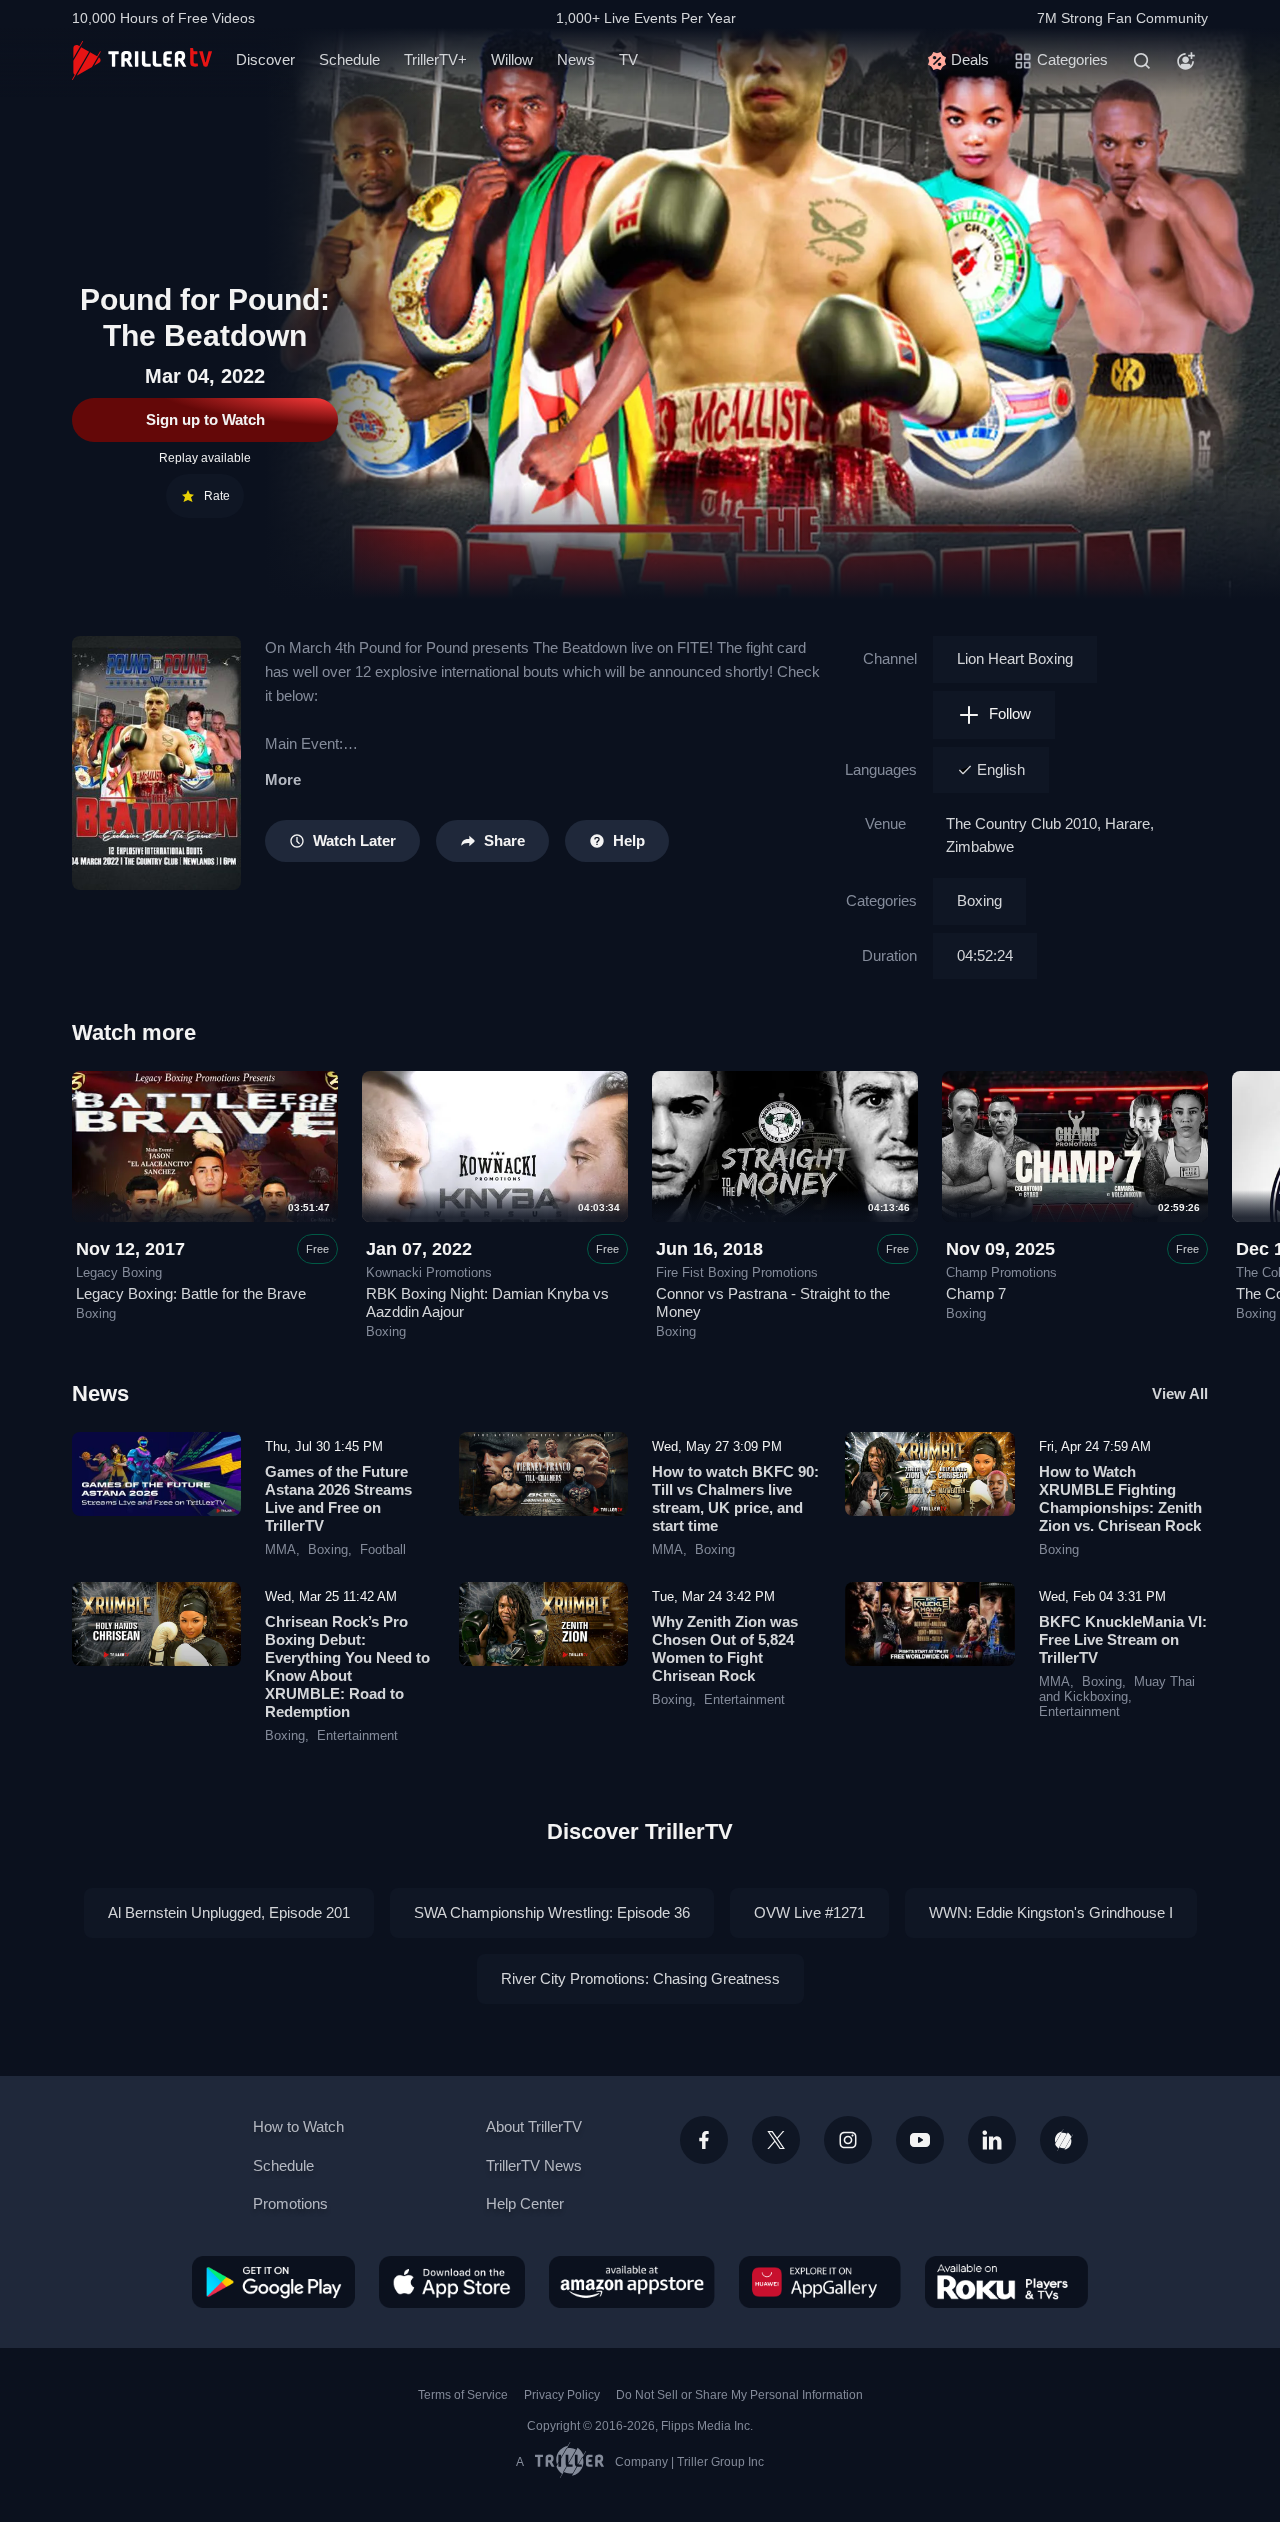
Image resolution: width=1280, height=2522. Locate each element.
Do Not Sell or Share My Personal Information (739, 2395)
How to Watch (298, 2126)
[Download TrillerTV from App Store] (452, 2282)
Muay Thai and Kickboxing (1117, 1689)
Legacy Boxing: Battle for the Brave (191, 1293)
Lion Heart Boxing (1015, 658)
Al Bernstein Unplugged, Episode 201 (229, 1912)
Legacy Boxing (119, 1273)
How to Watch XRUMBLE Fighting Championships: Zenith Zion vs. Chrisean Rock (1120, 1498)
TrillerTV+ (435, 59)
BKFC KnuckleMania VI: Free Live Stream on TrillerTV (1123, 1639)
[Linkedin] (992, 2140)
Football (383, 1550)
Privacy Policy (562, 2395)
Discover (265, 59)
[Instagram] (848, 2140)
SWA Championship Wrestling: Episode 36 (552, 1912)
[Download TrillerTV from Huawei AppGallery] (820, 2282)
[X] (776, 2140)
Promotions (290, 2203)
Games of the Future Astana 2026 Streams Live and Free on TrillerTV (338, 1498)
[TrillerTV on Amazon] (632, 2282)
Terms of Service (463, 2395)
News (576, 59)
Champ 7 (976, 1293)
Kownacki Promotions (429, 1273)
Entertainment (357, 1736)
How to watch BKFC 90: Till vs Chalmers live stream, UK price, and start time (735, 1498)
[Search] (1142, 61)
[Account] (1186, 61)
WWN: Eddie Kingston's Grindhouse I (1051, 1912)
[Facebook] (704, 2140)
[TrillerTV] (142, 60)
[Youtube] (920, 2140)
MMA (280, 1550)
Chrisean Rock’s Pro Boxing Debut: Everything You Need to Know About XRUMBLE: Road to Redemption (347, 1666)
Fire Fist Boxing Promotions (737, 1273)
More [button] (283, 779)
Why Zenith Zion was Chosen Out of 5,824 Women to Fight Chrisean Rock (725, 1648)
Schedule (349, 59)
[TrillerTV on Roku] (1006, 2282)
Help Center (525, 2203)
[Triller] (1064, 2140)
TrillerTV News (534, 2165)
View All (1180, 1393)
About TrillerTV (534, 2126)
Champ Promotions (1001, 1273)
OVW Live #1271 (809, 1912)
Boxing (979, 900)
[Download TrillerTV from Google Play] (273, 2282)
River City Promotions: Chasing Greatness (640, 1978)
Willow (512, 59)
